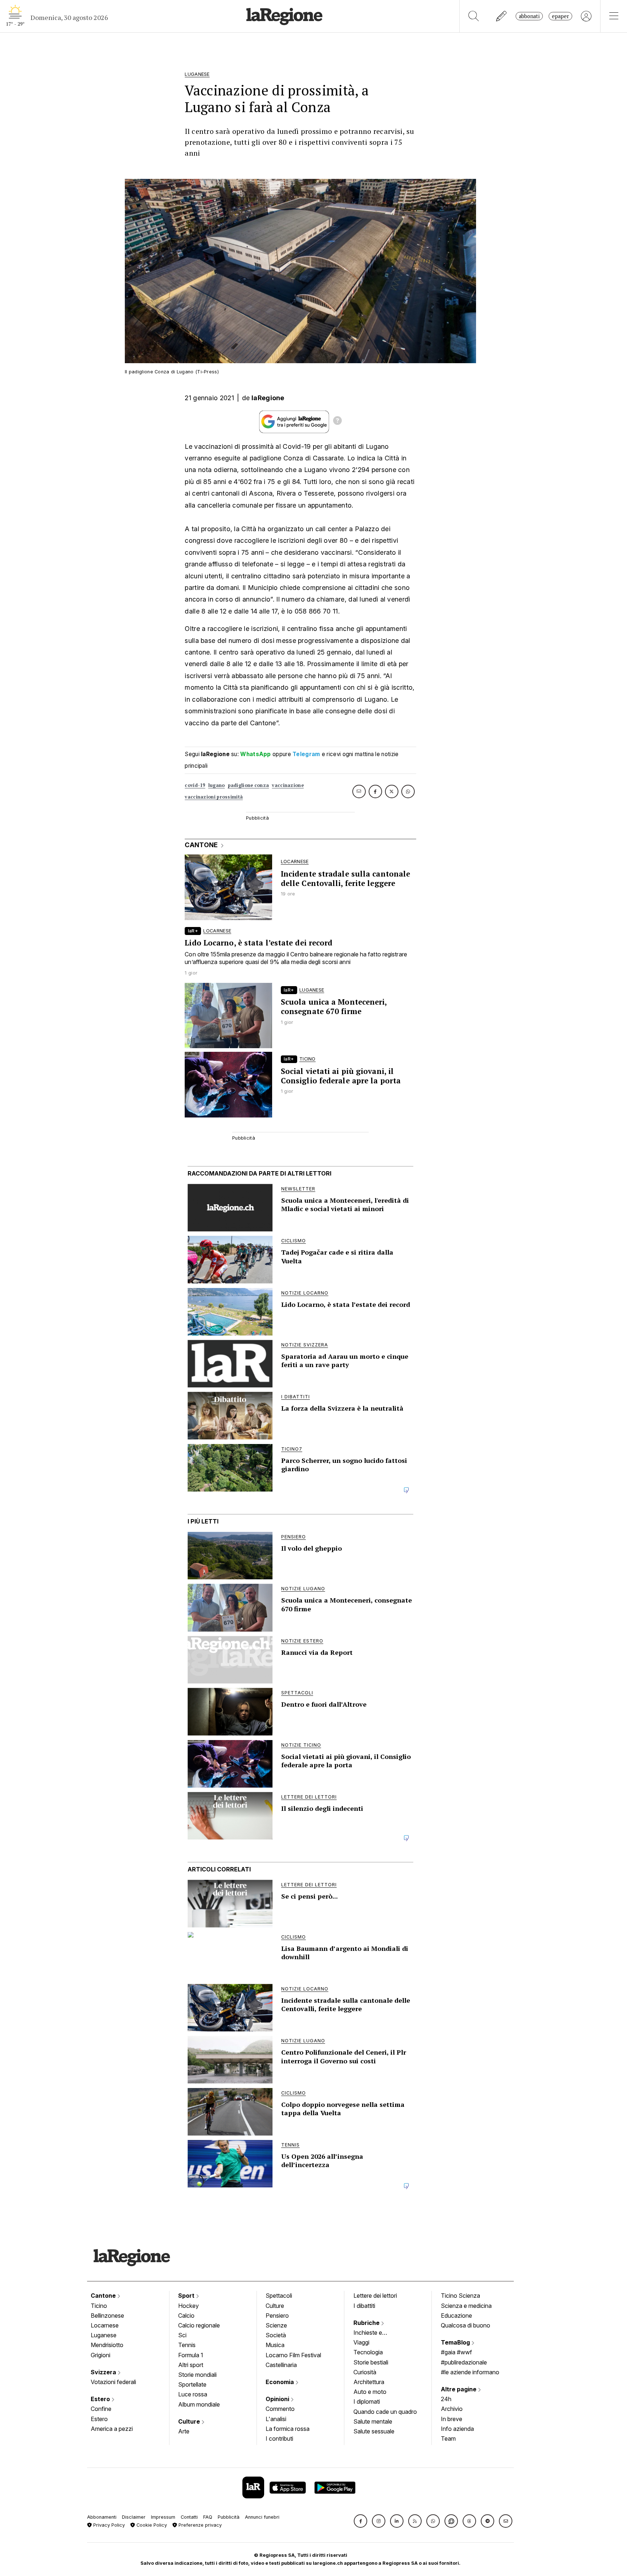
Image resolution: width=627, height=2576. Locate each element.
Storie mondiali (197, 2375)
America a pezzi (112, 2429)
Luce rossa (193, 2394)
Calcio (186, 2315)
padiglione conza (249, 785)
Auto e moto (370, 2392)
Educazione (456, 2315)
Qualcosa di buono (466, 2325)
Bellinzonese (107, 2315)
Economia (280, 2382)
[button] (360, 2521)
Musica (275, 2345)
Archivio (452, 2409)
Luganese (104, 2335)
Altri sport (191, 2365)
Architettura (369, 2382)
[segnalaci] (502, 16)
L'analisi (276, 2419)
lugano (217, 785)
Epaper (560, 16)
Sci (182, 2335)
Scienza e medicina (466, 2306)
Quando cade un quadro (385, 2412)
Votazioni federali (113, 2382)
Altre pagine (459, 2389)
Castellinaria (281, 2365)
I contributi (279, 2438)
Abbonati (529, 16)
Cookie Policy (151, 2525)
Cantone (104, 2296)
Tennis (187, 2345)
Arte (184, 2431)
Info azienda (457, 2429)
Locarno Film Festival (293, 2355)
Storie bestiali (371, 2362)
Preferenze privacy (199, 2525)
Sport (187, 2296)
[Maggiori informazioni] (337, 422)
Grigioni (101, 2355)
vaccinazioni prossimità (214, 797)
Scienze (276, 2325)
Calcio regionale (199, 2325)
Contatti (189, 2517)
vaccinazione (288, 785)
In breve (452, 2419)
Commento (280, 2409)
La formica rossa (288, 2429)
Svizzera (104, 2372)
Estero (101, 2399)
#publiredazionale (464, 2362)
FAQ (208, 2517)
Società (276, 2335)
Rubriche (367, 2323)
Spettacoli (279, 2296)
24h (446, 2399)
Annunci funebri (262, 2517)
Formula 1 (191, 2355)
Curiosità (365, 2372)
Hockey (188, 2306)
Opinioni (278, 2399)
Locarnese (105, 2325)
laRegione (268, 398)
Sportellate (192, 2384)
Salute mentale (373, 2421)
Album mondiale (199, 2404)
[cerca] (474, 16)
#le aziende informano (470, 2372)
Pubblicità (229, 2517)
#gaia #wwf (456, 2352)
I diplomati (367, 2401)
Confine (101, 2409)
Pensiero (277, 2315)
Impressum (163, 2517)
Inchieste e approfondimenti (375, 2333)
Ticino (99, 2306)
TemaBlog (456, 2342)
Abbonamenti (102, 2517)
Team (448, 2438)
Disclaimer (134, 2517)
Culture (190, 2421)
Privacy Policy (108, 2525)
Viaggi (361, 2342)
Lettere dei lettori (375, 2296)
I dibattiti (364, 2306)
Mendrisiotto (107, 2345)
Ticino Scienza (460, 2296)
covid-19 (195, 785)
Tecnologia (368, 2352)
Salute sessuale (374, 2431)
